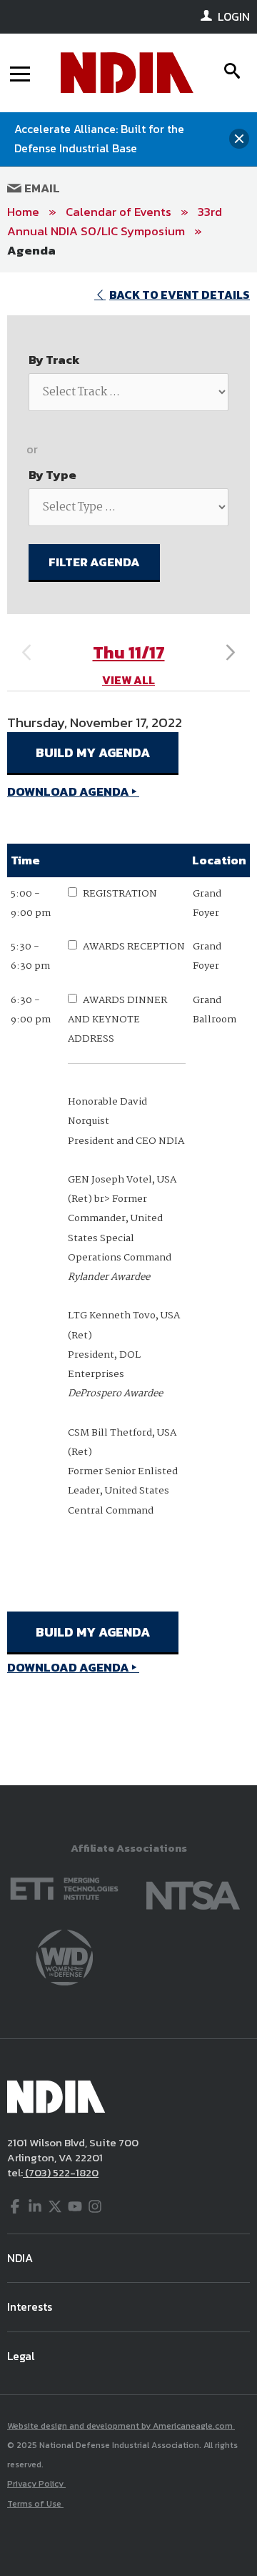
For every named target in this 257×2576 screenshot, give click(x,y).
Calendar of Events (119, 212)
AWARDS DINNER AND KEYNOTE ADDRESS (117, 1020)
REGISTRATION (120, 894)
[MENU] (20, 73)
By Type (52, 475)
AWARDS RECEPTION (134, 947)
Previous (26, 653)
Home (23, 212)
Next (231, 653)
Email (41, 188)
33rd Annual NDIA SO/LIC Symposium (115, 221)
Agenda (31, 250)
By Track (54, 360)
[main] (128, 1029)
